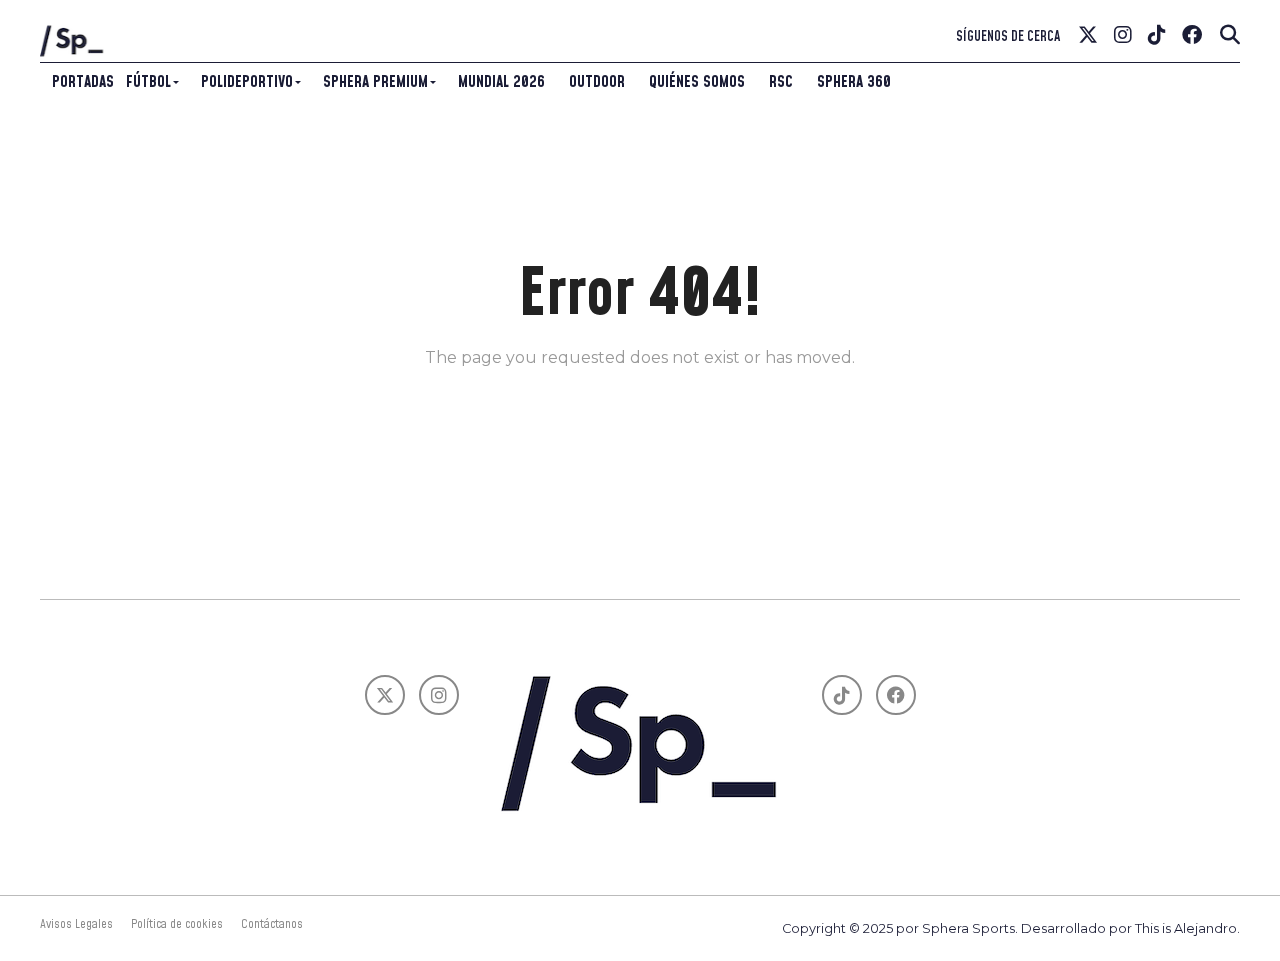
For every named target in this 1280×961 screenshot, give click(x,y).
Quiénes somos (697, 82)
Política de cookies (177, 924)
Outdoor (597, 82)
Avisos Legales (76, 924)
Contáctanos (272, 924)
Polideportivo (247, 82)
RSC (781, 82)
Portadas (83, 82)
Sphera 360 (854, 82)
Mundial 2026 (501, 82)
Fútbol (148, 82)
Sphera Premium (375, 82)
